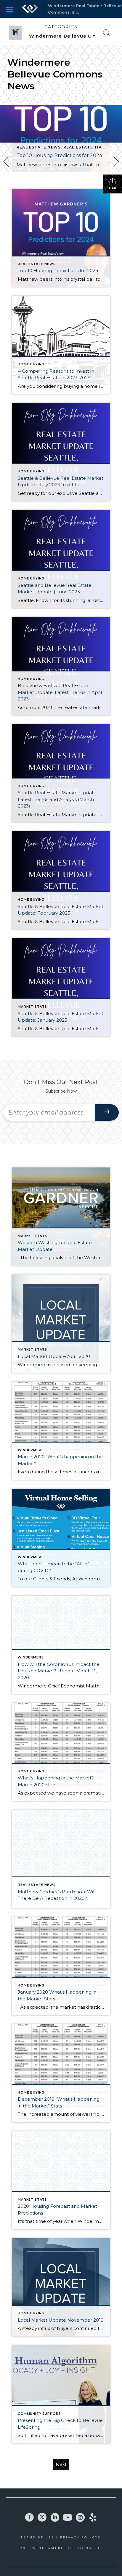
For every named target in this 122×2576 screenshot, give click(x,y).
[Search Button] (107, 33)
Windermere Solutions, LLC (68, 2548)
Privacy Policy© (81, 2537)
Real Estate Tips (84, 147)
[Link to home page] (30, 9)
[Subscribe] (107, 1112)
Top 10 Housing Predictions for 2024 (59, 155)
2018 (26, 2548)
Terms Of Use (38, 2537)
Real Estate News (39, 147)
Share (113, 188)
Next (61, 2464)
